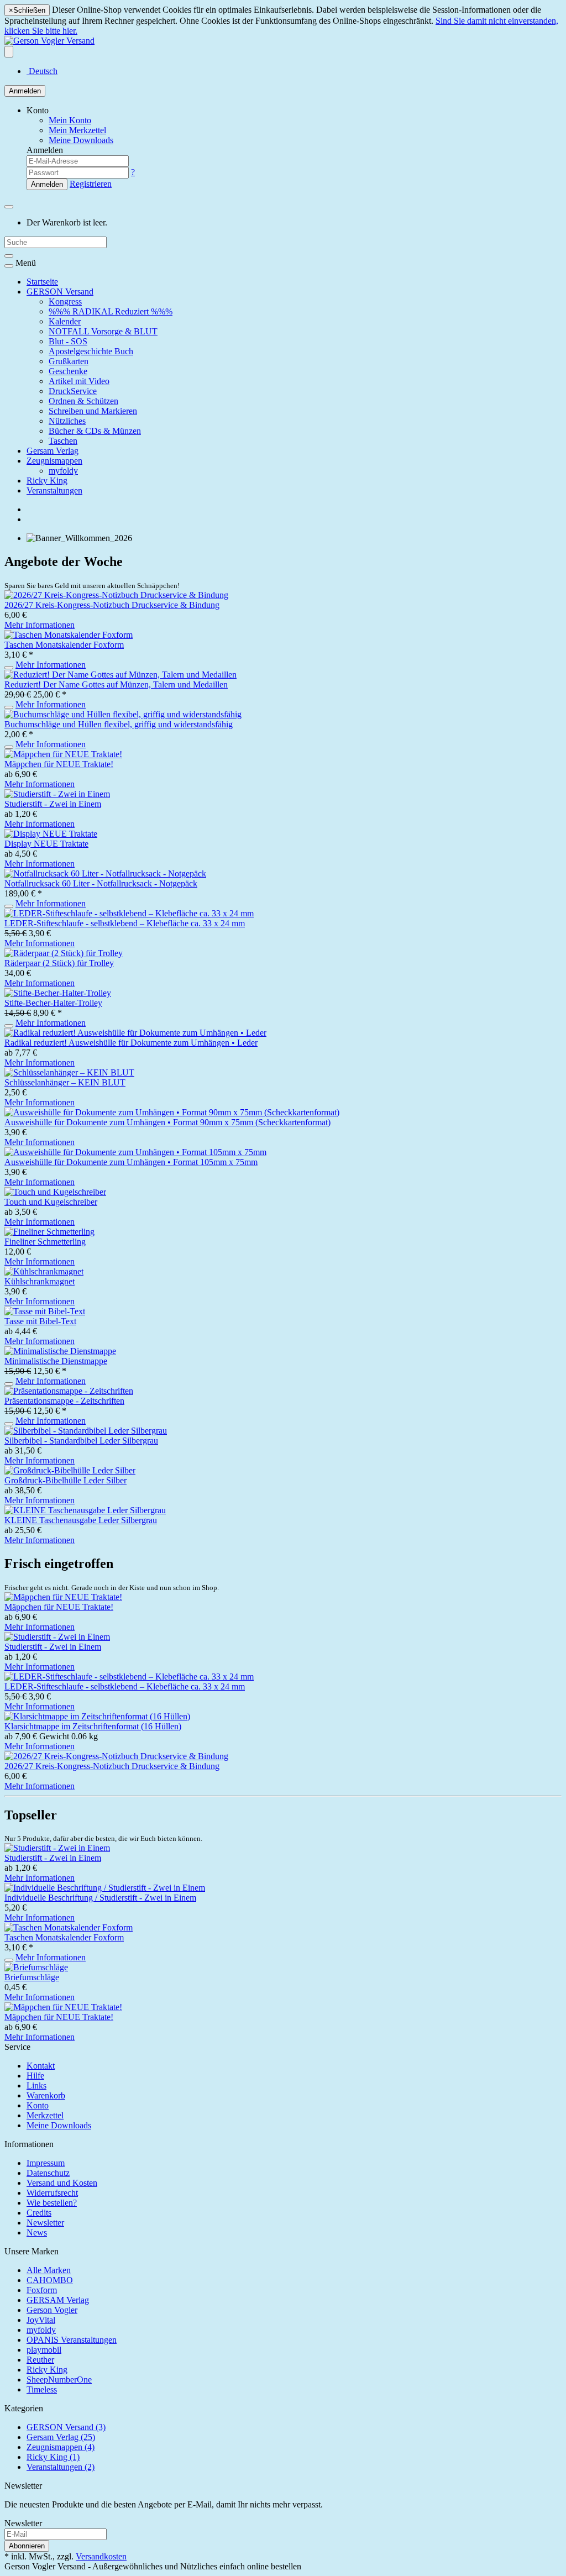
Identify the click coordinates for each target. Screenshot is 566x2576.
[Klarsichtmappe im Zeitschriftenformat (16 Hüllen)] (97, 1716)
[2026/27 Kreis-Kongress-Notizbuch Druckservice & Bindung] (116, 595)
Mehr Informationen (40, 625)
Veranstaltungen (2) (61, 2467)
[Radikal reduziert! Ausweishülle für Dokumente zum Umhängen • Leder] (135, 1033)
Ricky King (47, 481)
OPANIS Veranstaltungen (72, 2340)
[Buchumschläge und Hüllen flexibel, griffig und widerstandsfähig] (123, 714)
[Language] (9, 52)
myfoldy (63, 471)
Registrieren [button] (91, 184)
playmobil (44, 2350)
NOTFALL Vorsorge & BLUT (103, 331)
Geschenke (68, 371)
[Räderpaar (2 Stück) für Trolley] (64, 953)
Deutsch (42, 71)
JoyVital (41, 2320)
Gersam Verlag (53, 451)
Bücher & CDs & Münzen (95, 431)
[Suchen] (9, 256)
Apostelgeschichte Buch (91, 351)
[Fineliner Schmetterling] (49, 1232)
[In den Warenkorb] (9, 668)
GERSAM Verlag (58, 2300)
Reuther (40, 2360)
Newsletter (45, 2223)
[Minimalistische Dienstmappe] (60, 1351)
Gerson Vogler (52, 2310)
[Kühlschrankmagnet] (44, 1271)
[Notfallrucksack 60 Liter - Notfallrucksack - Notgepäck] (105, 873)
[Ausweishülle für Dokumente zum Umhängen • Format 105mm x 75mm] (135, 1152)
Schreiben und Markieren (93, 411)
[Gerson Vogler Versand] (49, 41)
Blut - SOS (68, 341)
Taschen (63, 441)
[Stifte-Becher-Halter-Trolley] (58, 993)
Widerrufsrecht (52, 2193)
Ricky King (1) (53, 2457)
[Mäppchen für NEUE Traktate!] (63, 754)
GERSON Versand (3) (66, 2427)
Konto (38, 2105)
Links (36, 2086)
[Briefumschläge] (36, 1967)
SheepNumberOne (59, 2380)
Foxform (42, 2290)
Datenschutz (48, 2173)
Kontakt (41, 2066)
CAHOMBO (50, 2280)
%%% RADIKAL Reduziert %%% (111, 311)
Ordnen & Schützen (83, 401)
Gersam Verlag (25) (61, 2437)
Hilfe (35, 2076)
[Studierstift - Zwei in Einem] (57, 794)
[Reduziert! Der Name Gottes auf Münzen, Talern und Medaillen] (120, 675)
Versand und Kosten (62, 2183)
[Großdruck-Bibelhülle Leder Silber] (70, 1470)
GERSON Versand (60, 292)
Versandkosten (101, 2556)
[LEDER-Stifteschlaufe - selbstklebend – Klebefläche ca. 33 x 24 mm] (129, 913)
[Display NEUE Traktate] (51, 834)
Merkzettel (45, 2115)
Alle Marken (49, 2270)
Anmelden (25, 91)
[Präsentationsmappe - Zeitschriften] (69, 1391)
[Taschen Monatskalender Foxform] (69, 635)
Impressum (46, 2163)
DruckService (73, 391)
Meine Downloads (59, 2125)
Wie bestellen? (52, 2203)
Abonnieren (27, 2546)
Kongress (65, 301)
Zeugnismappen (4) (61, 2447)
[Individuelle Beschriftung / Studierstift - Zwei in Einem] (105, 1888)
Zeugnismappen (54, 461)
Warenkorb (46, 2095)
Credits (39, 2213)
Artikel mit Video (79, 381)
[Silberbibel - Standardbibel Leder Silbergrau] (86, 1431)
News (37, 2233)
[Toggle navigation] (9, 266)
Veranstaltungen (54, 490)
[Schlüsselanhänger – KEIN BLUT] (69, 1072)
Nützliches (67, 421)
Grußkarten (69, 361)
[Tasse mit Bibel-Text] (45, 1311)
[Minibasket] (9, 207)
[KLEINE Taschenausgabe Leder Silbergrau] (85, 1510)
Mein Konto (70, 120)
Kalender (65, 321)
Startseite (42, 282)
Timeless (42, 2389)
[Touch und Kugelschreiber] (55, 1192)
